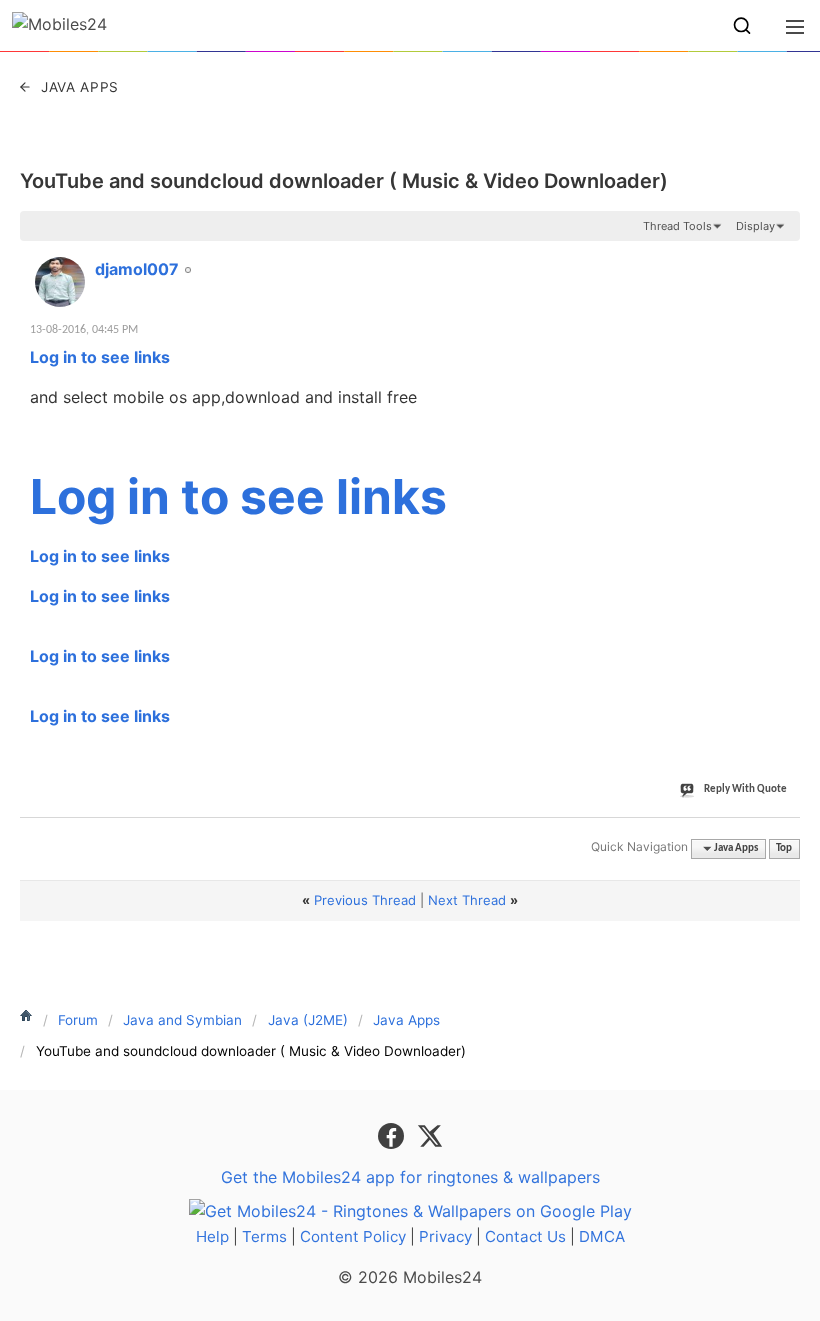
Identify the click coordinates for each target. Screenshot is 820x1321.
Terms (264, 1236)
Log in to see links (100, 357)
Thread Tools (677, 226)
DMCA (602, 1236)
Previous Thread (365, 900)
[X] (430, 1134)
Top (784, 848)
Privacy (445, 1236)
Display (755, 226)
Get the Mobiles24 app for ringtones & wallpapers (410, 1177)
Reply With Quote (745, 789)
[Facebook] (393, 1134)
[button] (742, 26)
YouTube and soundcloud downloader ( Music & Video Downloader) (344, 181)
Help (212, 1236)
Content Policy (353, 1236)
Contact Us (525, 1236)
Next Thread (467, 900)
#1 (784, 258)
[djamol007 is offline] (60, 282)
